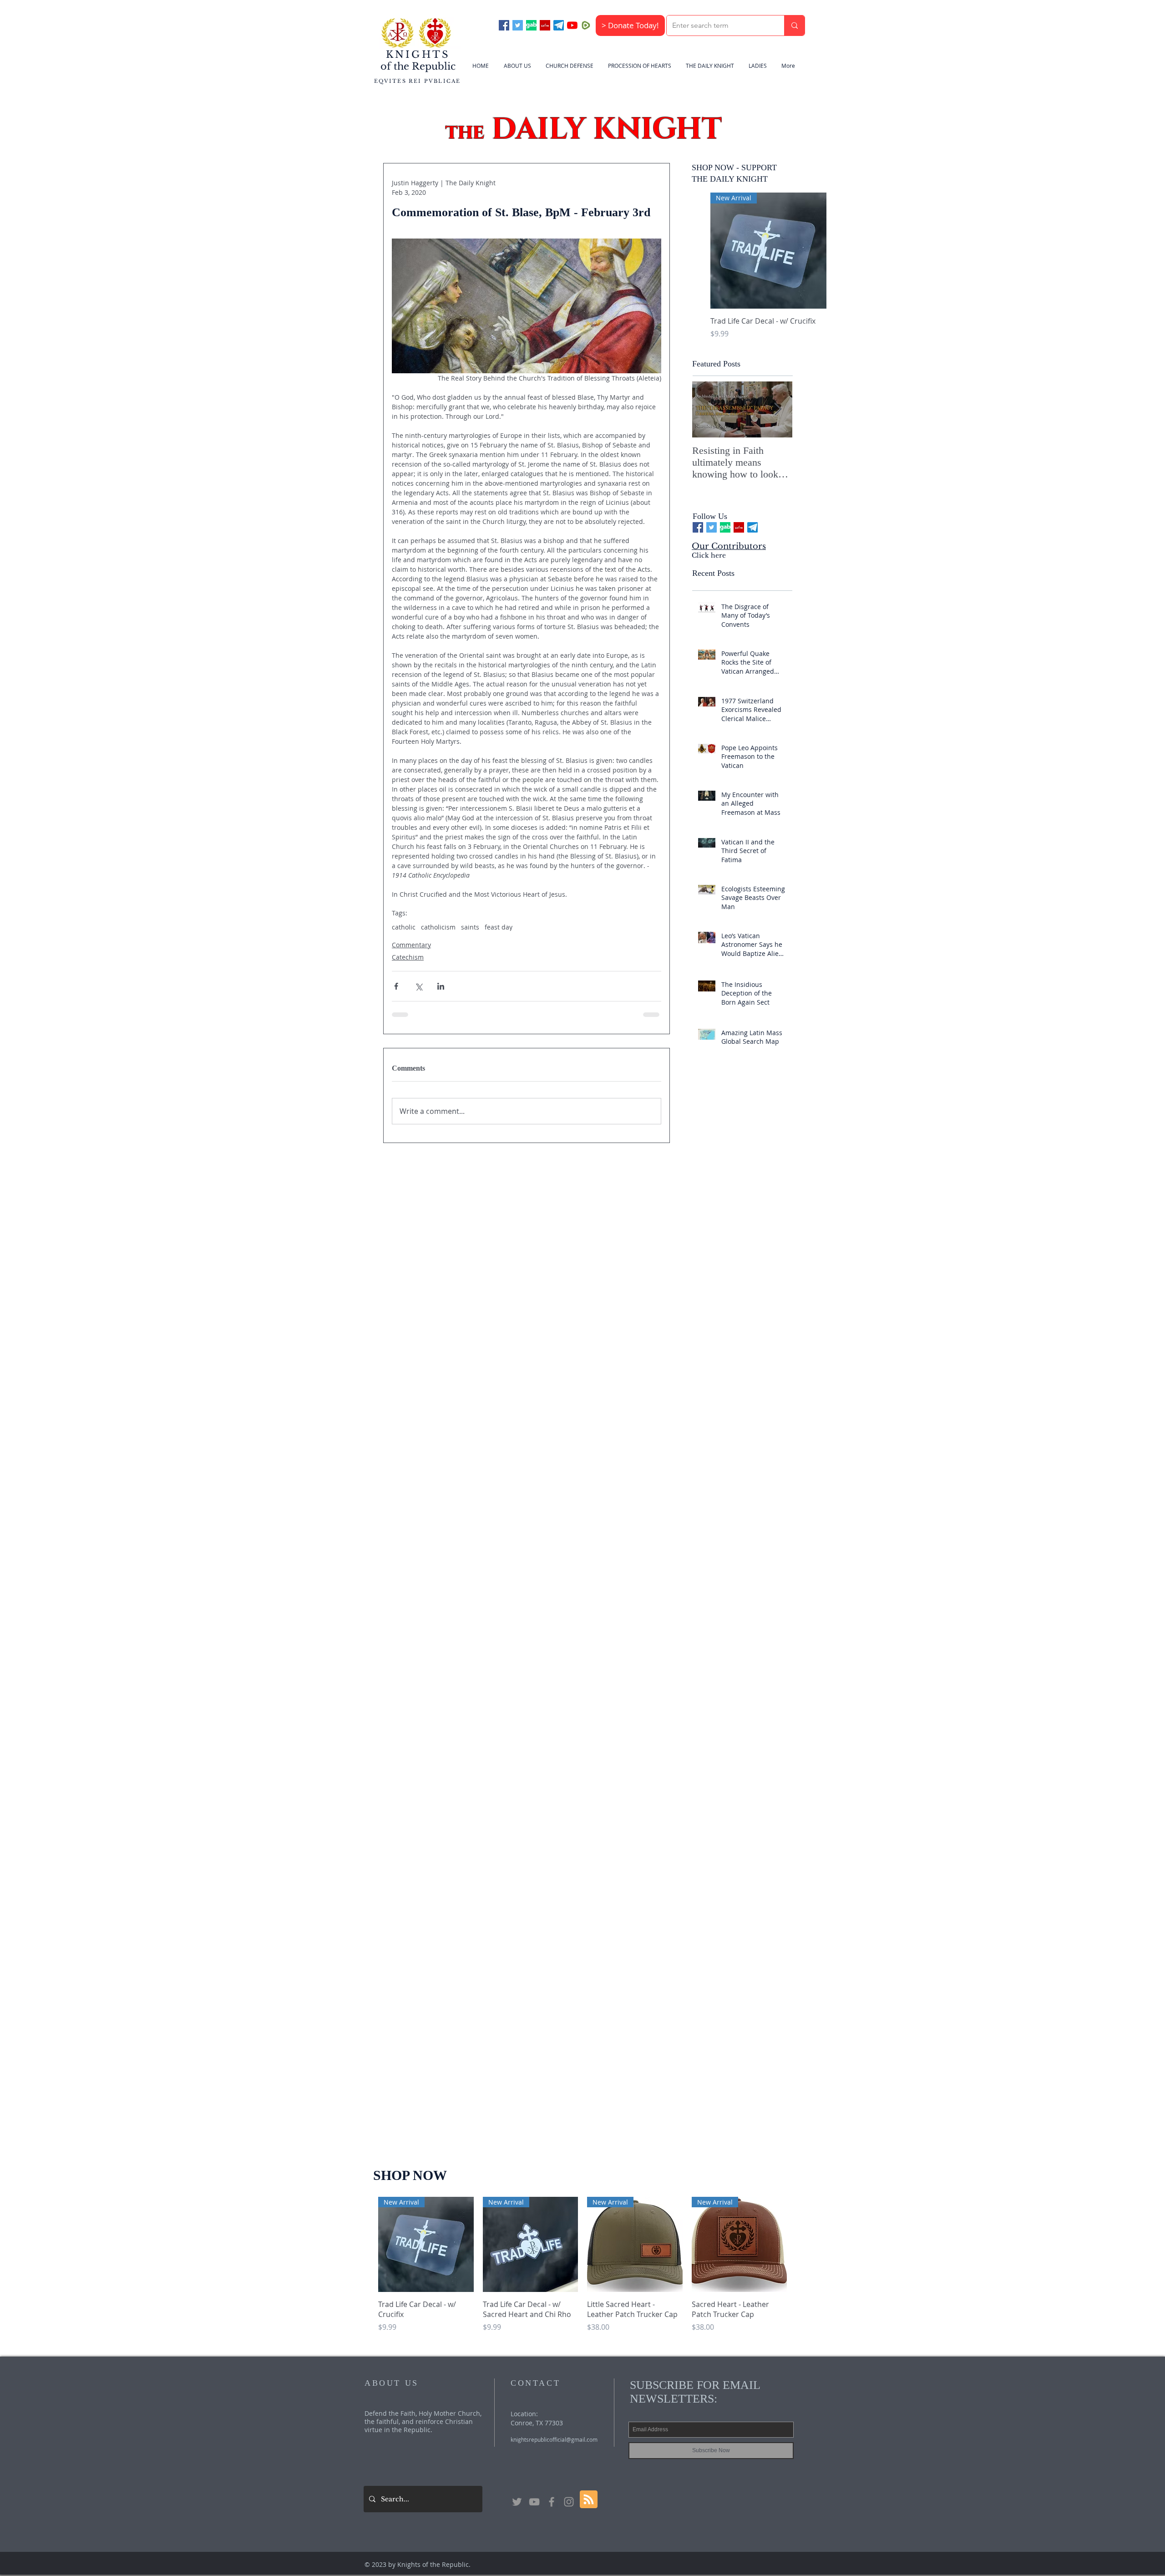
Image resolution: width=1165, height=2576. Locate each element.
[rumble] (586, 25)
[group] (768, 271)
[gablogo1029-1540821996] (531, 25)
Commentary (411, 945)
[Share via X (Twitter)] (418, 986)
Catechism (408, 957)
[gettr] (545, 25)
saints (470, 927)
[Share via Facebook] (396, 986)
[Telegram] (559, 25)
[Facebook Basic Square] (504, 25)
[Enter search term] (794, 25)
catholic (404, 927)
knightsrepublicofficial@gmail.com (554, 2569)
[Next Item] (778, 410)
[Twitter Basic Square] (518, 25)
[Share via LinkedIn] (441, 986)
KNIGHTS (418, 55)
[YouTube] (572, 25)
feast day (499, 927)
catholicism (438, 927)
